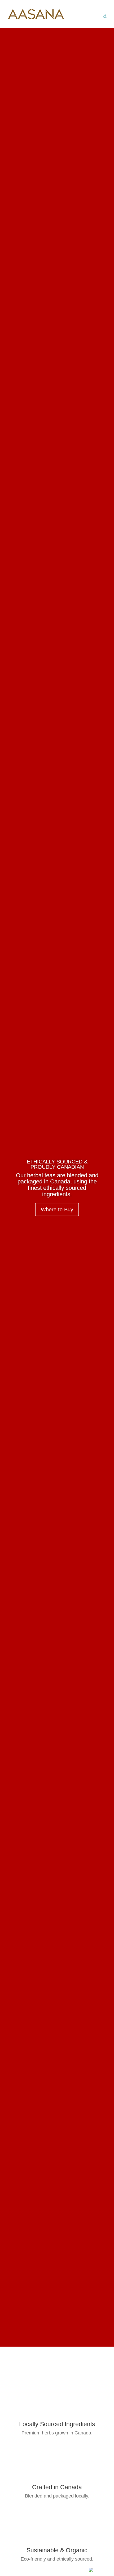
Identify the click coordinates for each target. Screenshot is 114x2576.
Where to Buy (57, 1209)
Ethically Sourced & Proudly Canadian (57, 1164)
